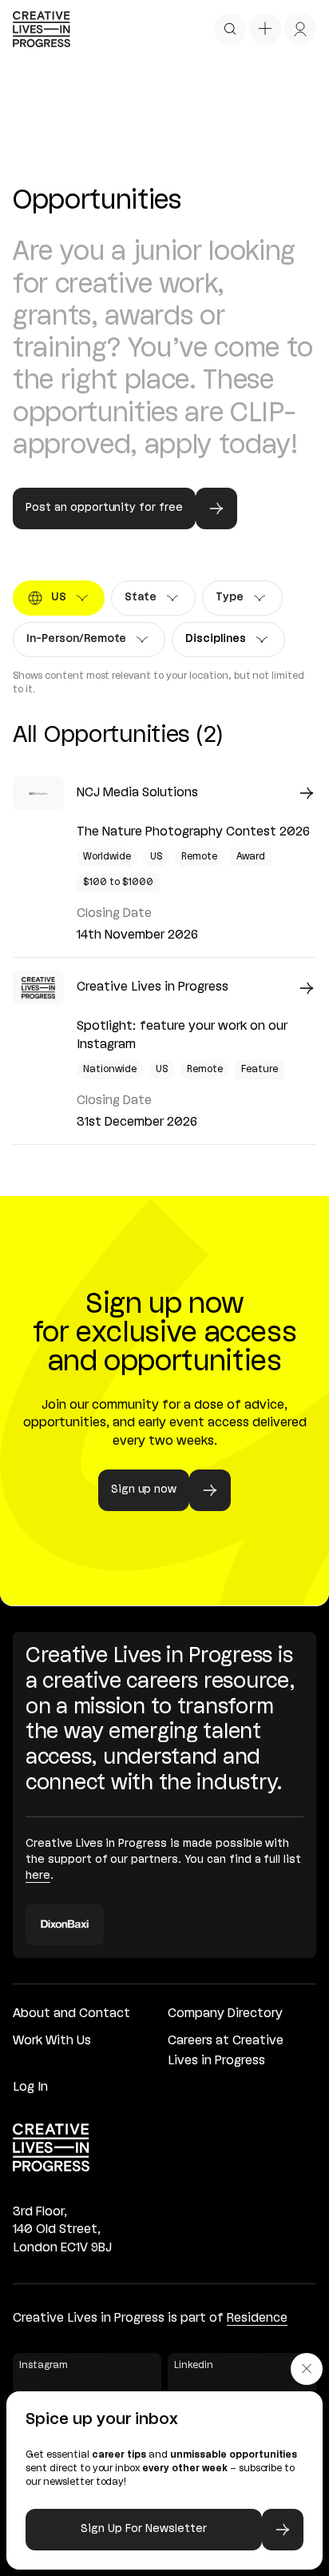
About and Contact (71, 2014)
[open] (230, 29)
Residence (257, 2319)
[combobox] (59, 598)
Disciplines (221, 643)
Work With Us (52, 2041)
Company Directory (225, 2014)
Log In (30, 2088)
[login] (300, 29)
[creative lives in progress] (42, 29)
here (38, 1876)
